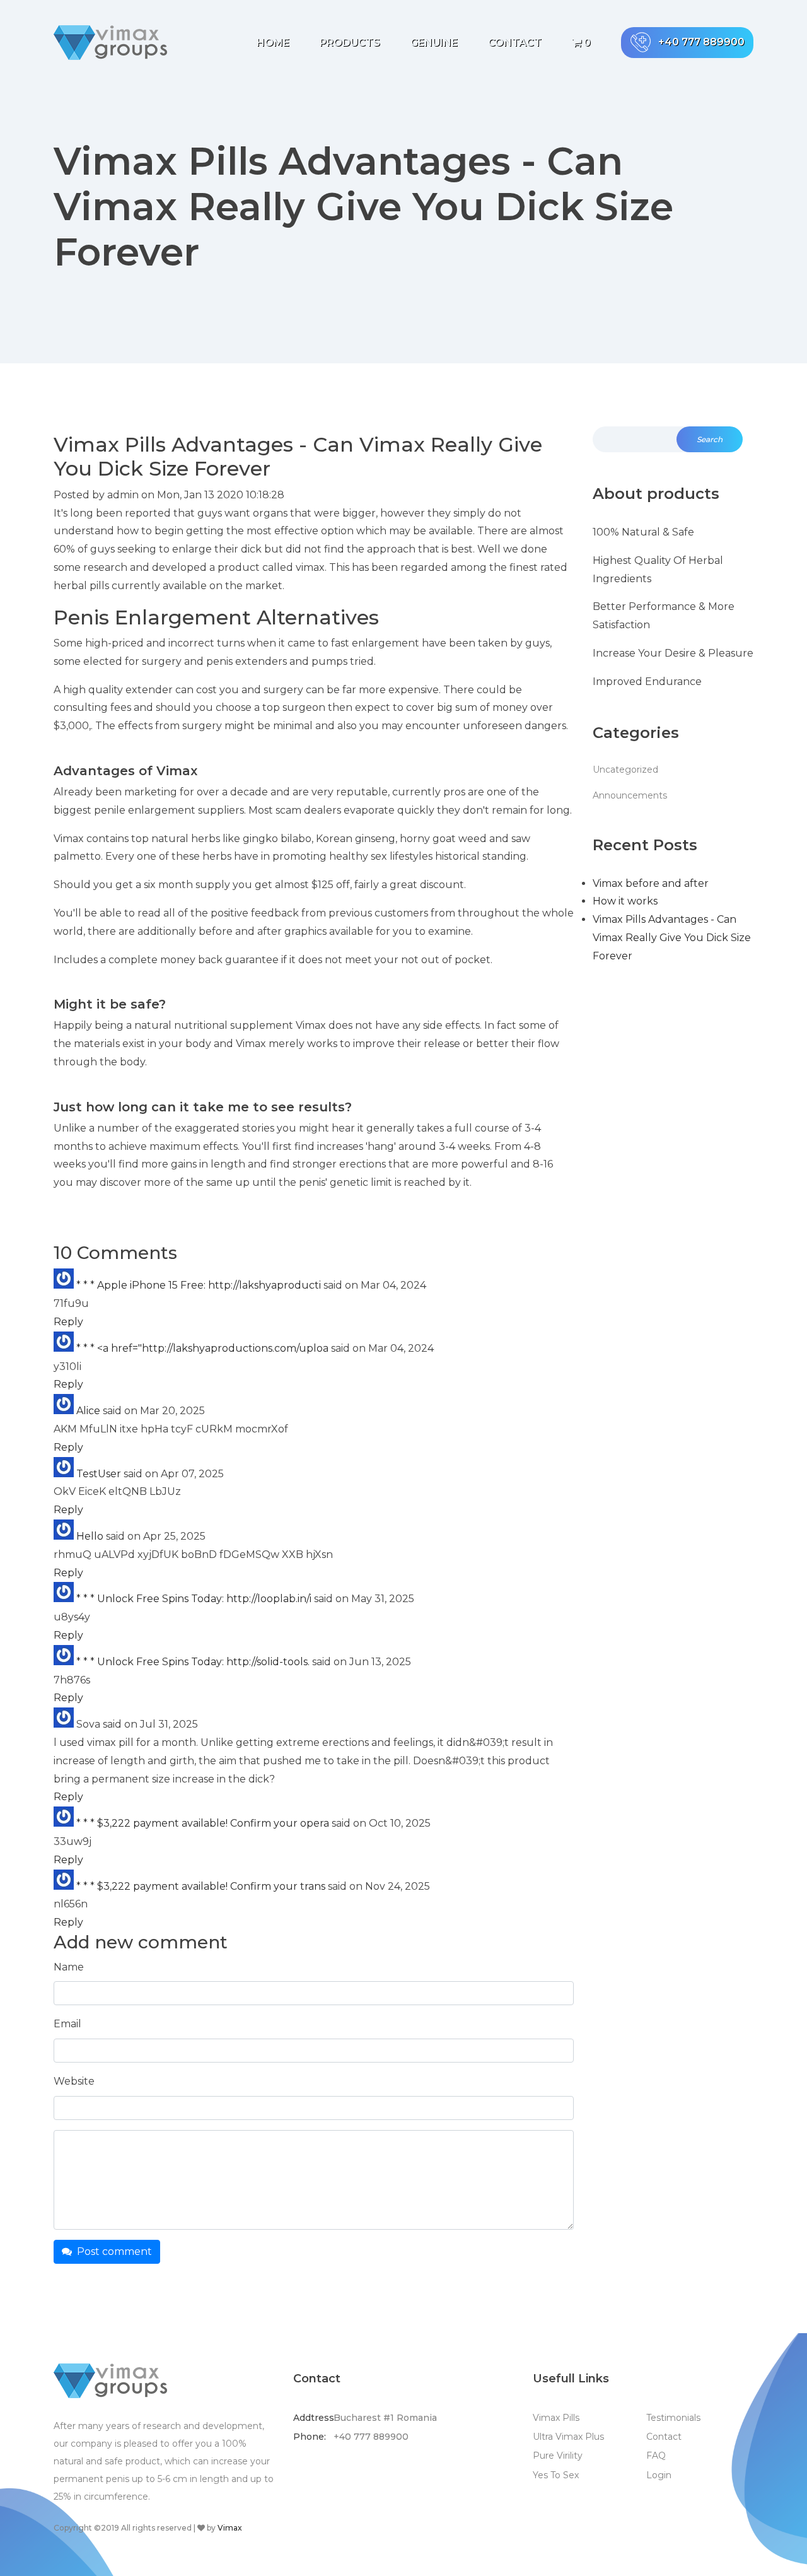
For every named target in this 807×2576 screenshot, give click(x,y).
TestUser (99, 1474)
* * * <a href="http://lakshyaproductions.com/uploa (202, 1348)
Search (710, 439)
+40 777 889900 (701, 42)
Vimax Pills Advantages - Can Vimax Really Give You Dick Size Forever (672, 938)
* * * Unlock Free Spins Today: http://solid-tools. (193, 1662)
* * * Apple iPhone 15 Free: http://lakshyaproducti (199, 1285)
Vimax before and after (651, 883)
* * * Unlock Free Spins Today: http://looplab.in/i (194, 1599)
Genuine (434, 43)
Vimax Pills (556, 2418)
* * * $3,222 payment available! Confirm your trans (201, 1886)
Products (350, 43)
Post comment (112, 2251)
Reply (68, 1322)
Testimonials (673, 2418)
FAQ (656, 2456)
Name (69, 1967)
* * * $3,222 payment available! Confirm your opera (203, 1823)
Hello (90, 1536)
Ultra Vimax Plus (568, 2437)
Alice (88, 1411)
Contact (515, 43)
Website (74, 2081)
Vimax (230, 2528)
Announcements (630, 795)
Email (67, 2024)
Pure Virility (558, 2456)
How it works (625, 901)
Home (273, 43)
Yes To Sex (556, 2475)
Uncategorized (625, 770)
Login (659, 2475)
